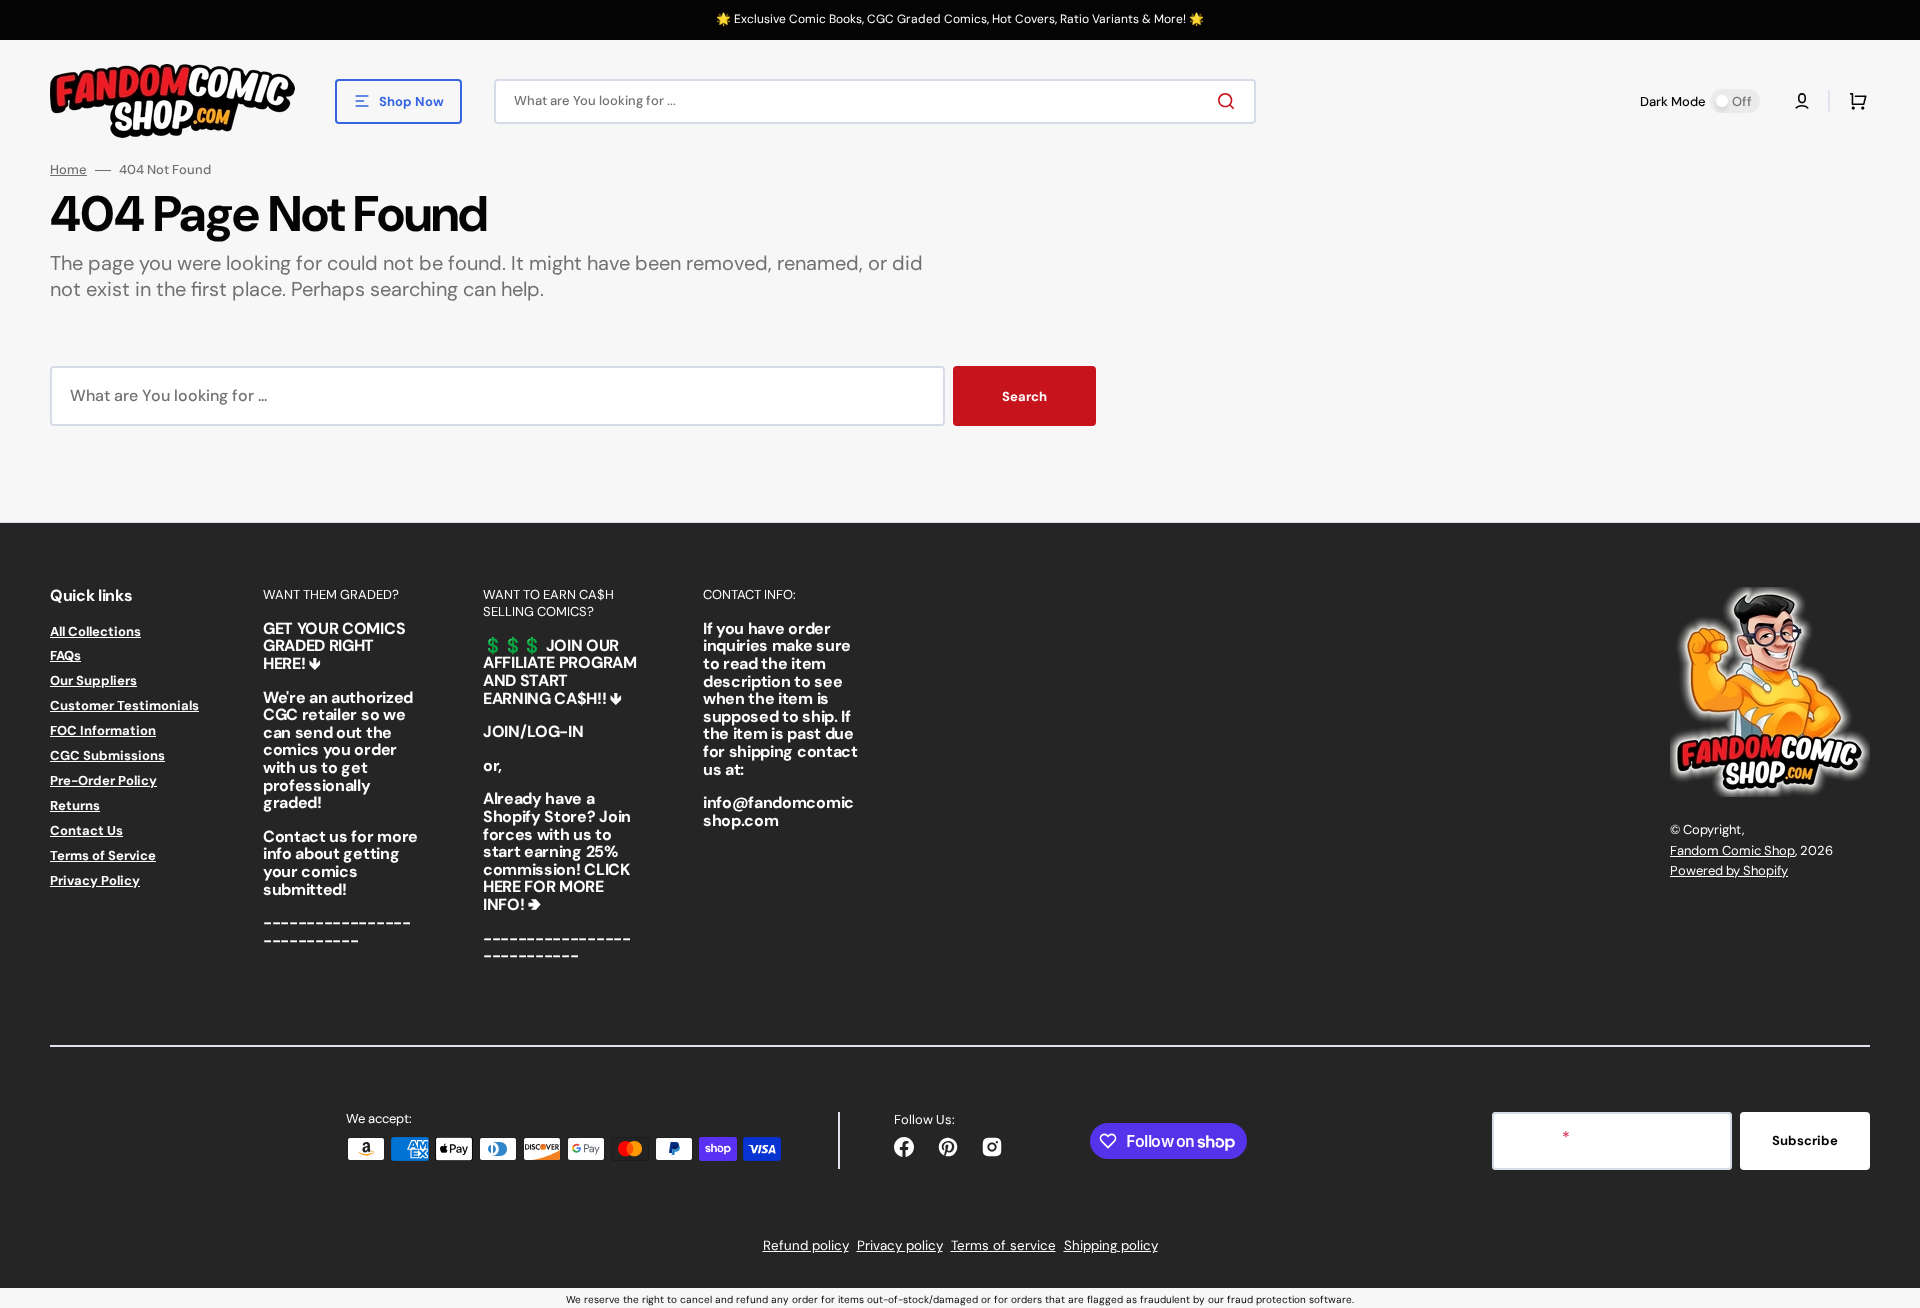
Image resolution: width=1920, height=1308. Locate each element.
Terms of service (1003, 1245)
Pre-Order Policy (103, 780)
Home (68, 170)
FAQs (65, 655)
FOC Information (103, 730)
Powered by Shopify (1729, 870)
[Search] (1230, 101)
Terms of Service (103, 855)
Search (1024, 396)
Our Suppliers (93, 680)
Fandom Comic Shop (1732, 850)
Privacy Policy (95, 880)
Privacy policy (900, 1245)
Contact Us (86, 830)
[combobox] (875, 101)
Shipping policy (1111, 1245)
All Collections (95, 632)
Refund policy (806, 1245)
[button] (1802, 101)
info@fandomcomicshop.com (778, 811)
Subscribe (1805, 1140)
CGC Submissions (107, 755)
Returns (75, 805)
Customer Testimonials (124, 705)
